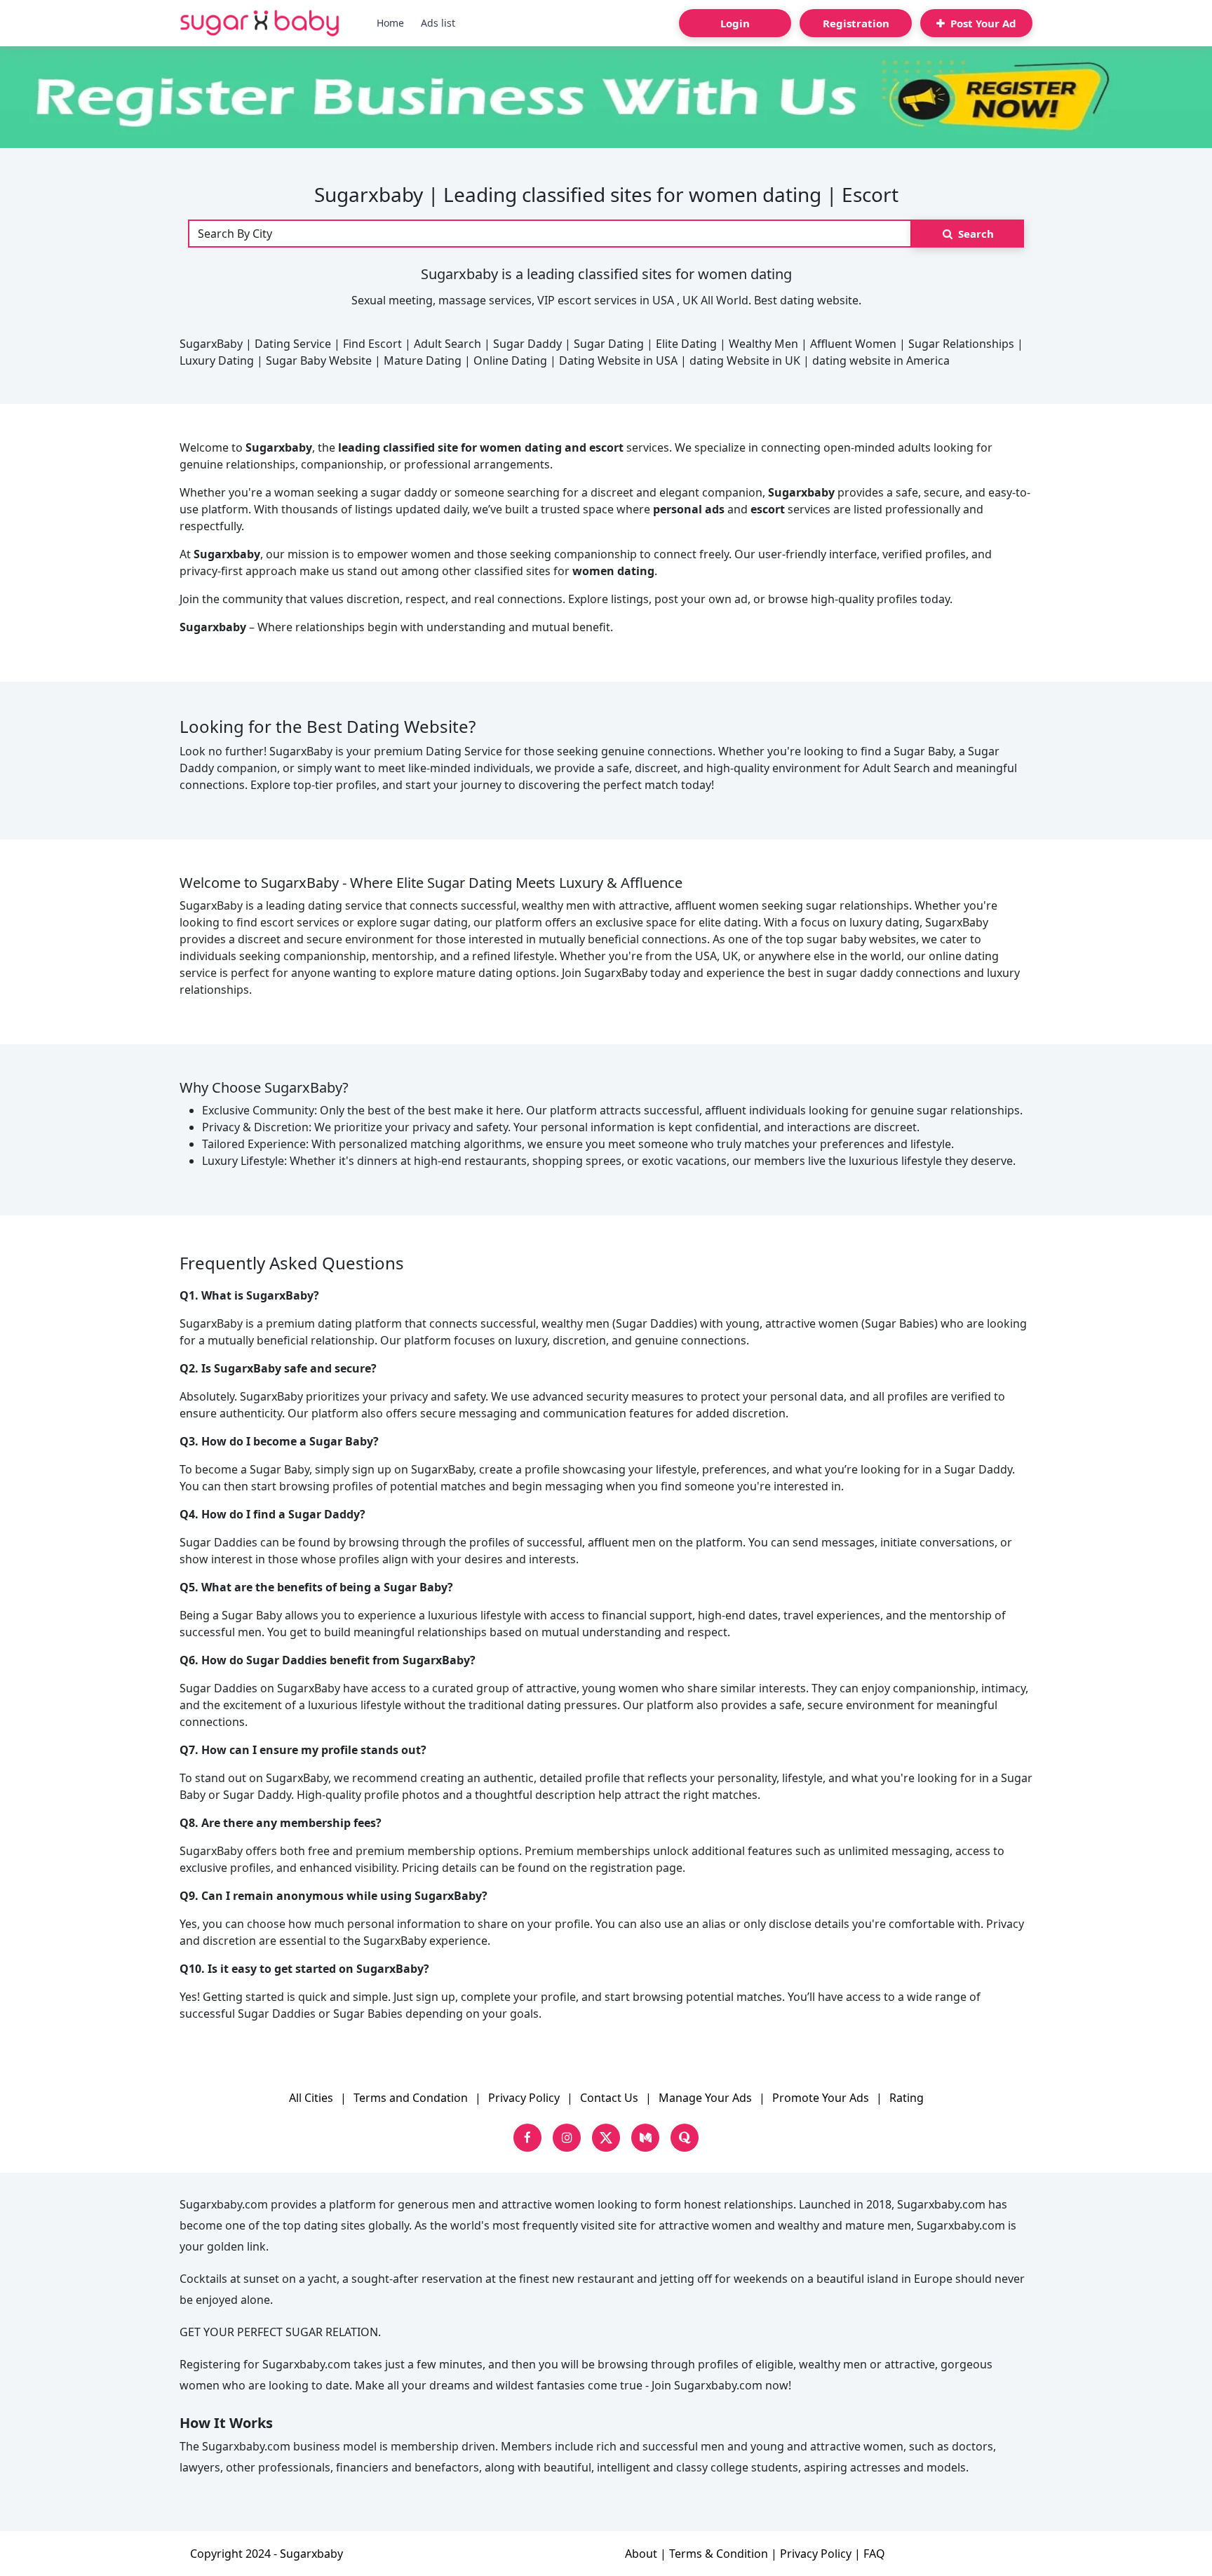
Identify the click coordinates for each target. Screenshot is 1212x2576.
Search (975, 234)
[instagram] (567, 2138)
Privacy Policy (524, 2098)
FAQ (874, 2554)
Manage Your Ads (705, 2098)
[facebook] (527, 2138)
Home (390, 23)
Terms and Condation (411, 2098)
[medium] (645, 2138)
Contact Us (609, 2098)
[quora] (685, 2138)
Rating (907, 2098)
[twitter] (606, 2138)
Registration (856, 23)
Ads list (438, 23)
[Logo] (260, 23)
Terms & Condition (719, 2554)
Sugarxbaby (311, 2554)
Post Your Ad (982, 23)
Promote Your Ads (821, 2098)
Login (735, 23)
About (641, 2554)
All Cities (311, 2098)
